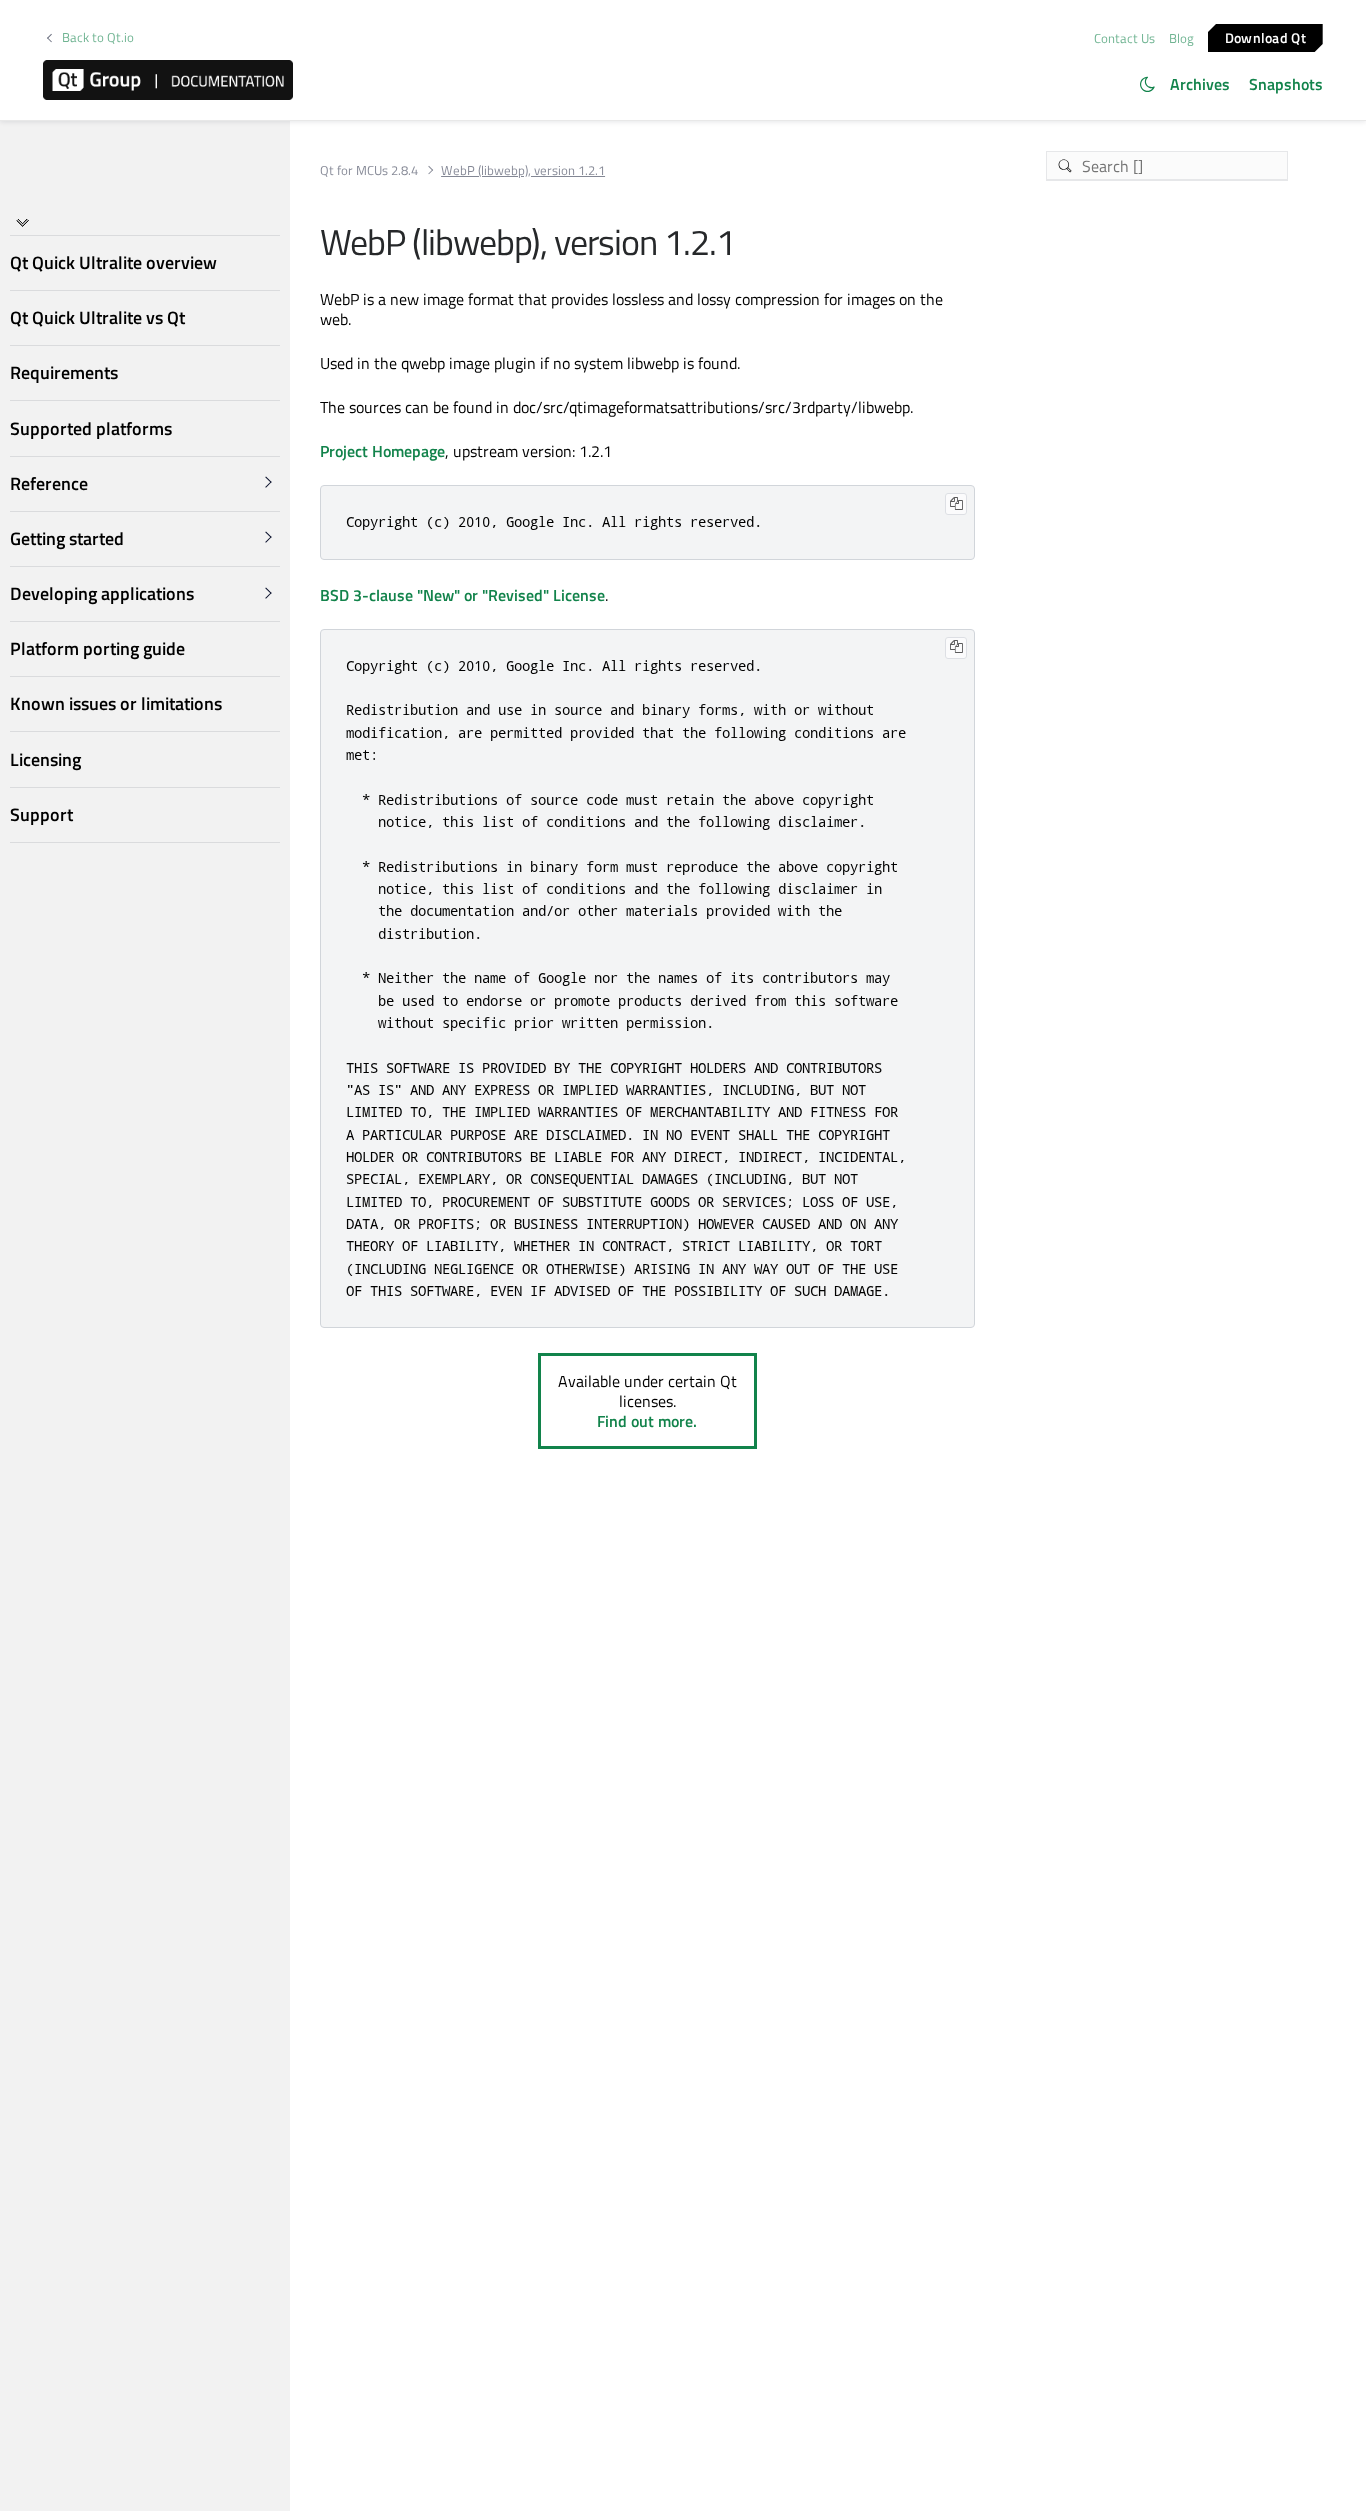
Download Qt (1265, 36)
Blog (1181, 38)
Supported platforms (91, 427)
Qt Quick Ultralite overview (113, 262)
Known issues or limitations (116, 703)
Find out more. (647, 1421)
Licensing (45, 758)
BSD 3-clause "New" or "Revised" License (462, 595)
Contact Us (1124, 38)
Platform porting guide (97, 648)
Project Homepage (382, 451)
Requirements (64, 372)
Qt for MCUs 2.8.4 (369, 170)
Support (41, 814)
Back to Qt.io (98, 37)
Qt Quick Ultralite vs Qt (97, 317)
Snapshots (1286, 84)
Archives (1200, 84)
